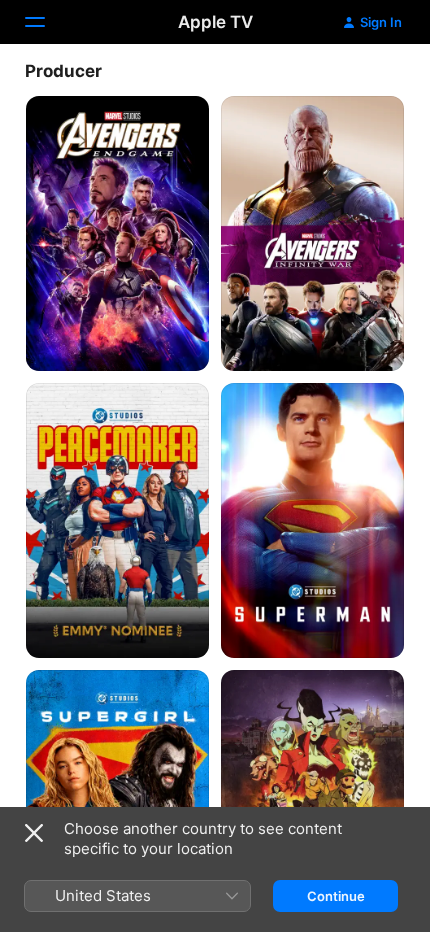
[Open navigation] (47, 22)
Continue (336, 896)
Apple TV (215, 22)
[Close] (34, 833)
